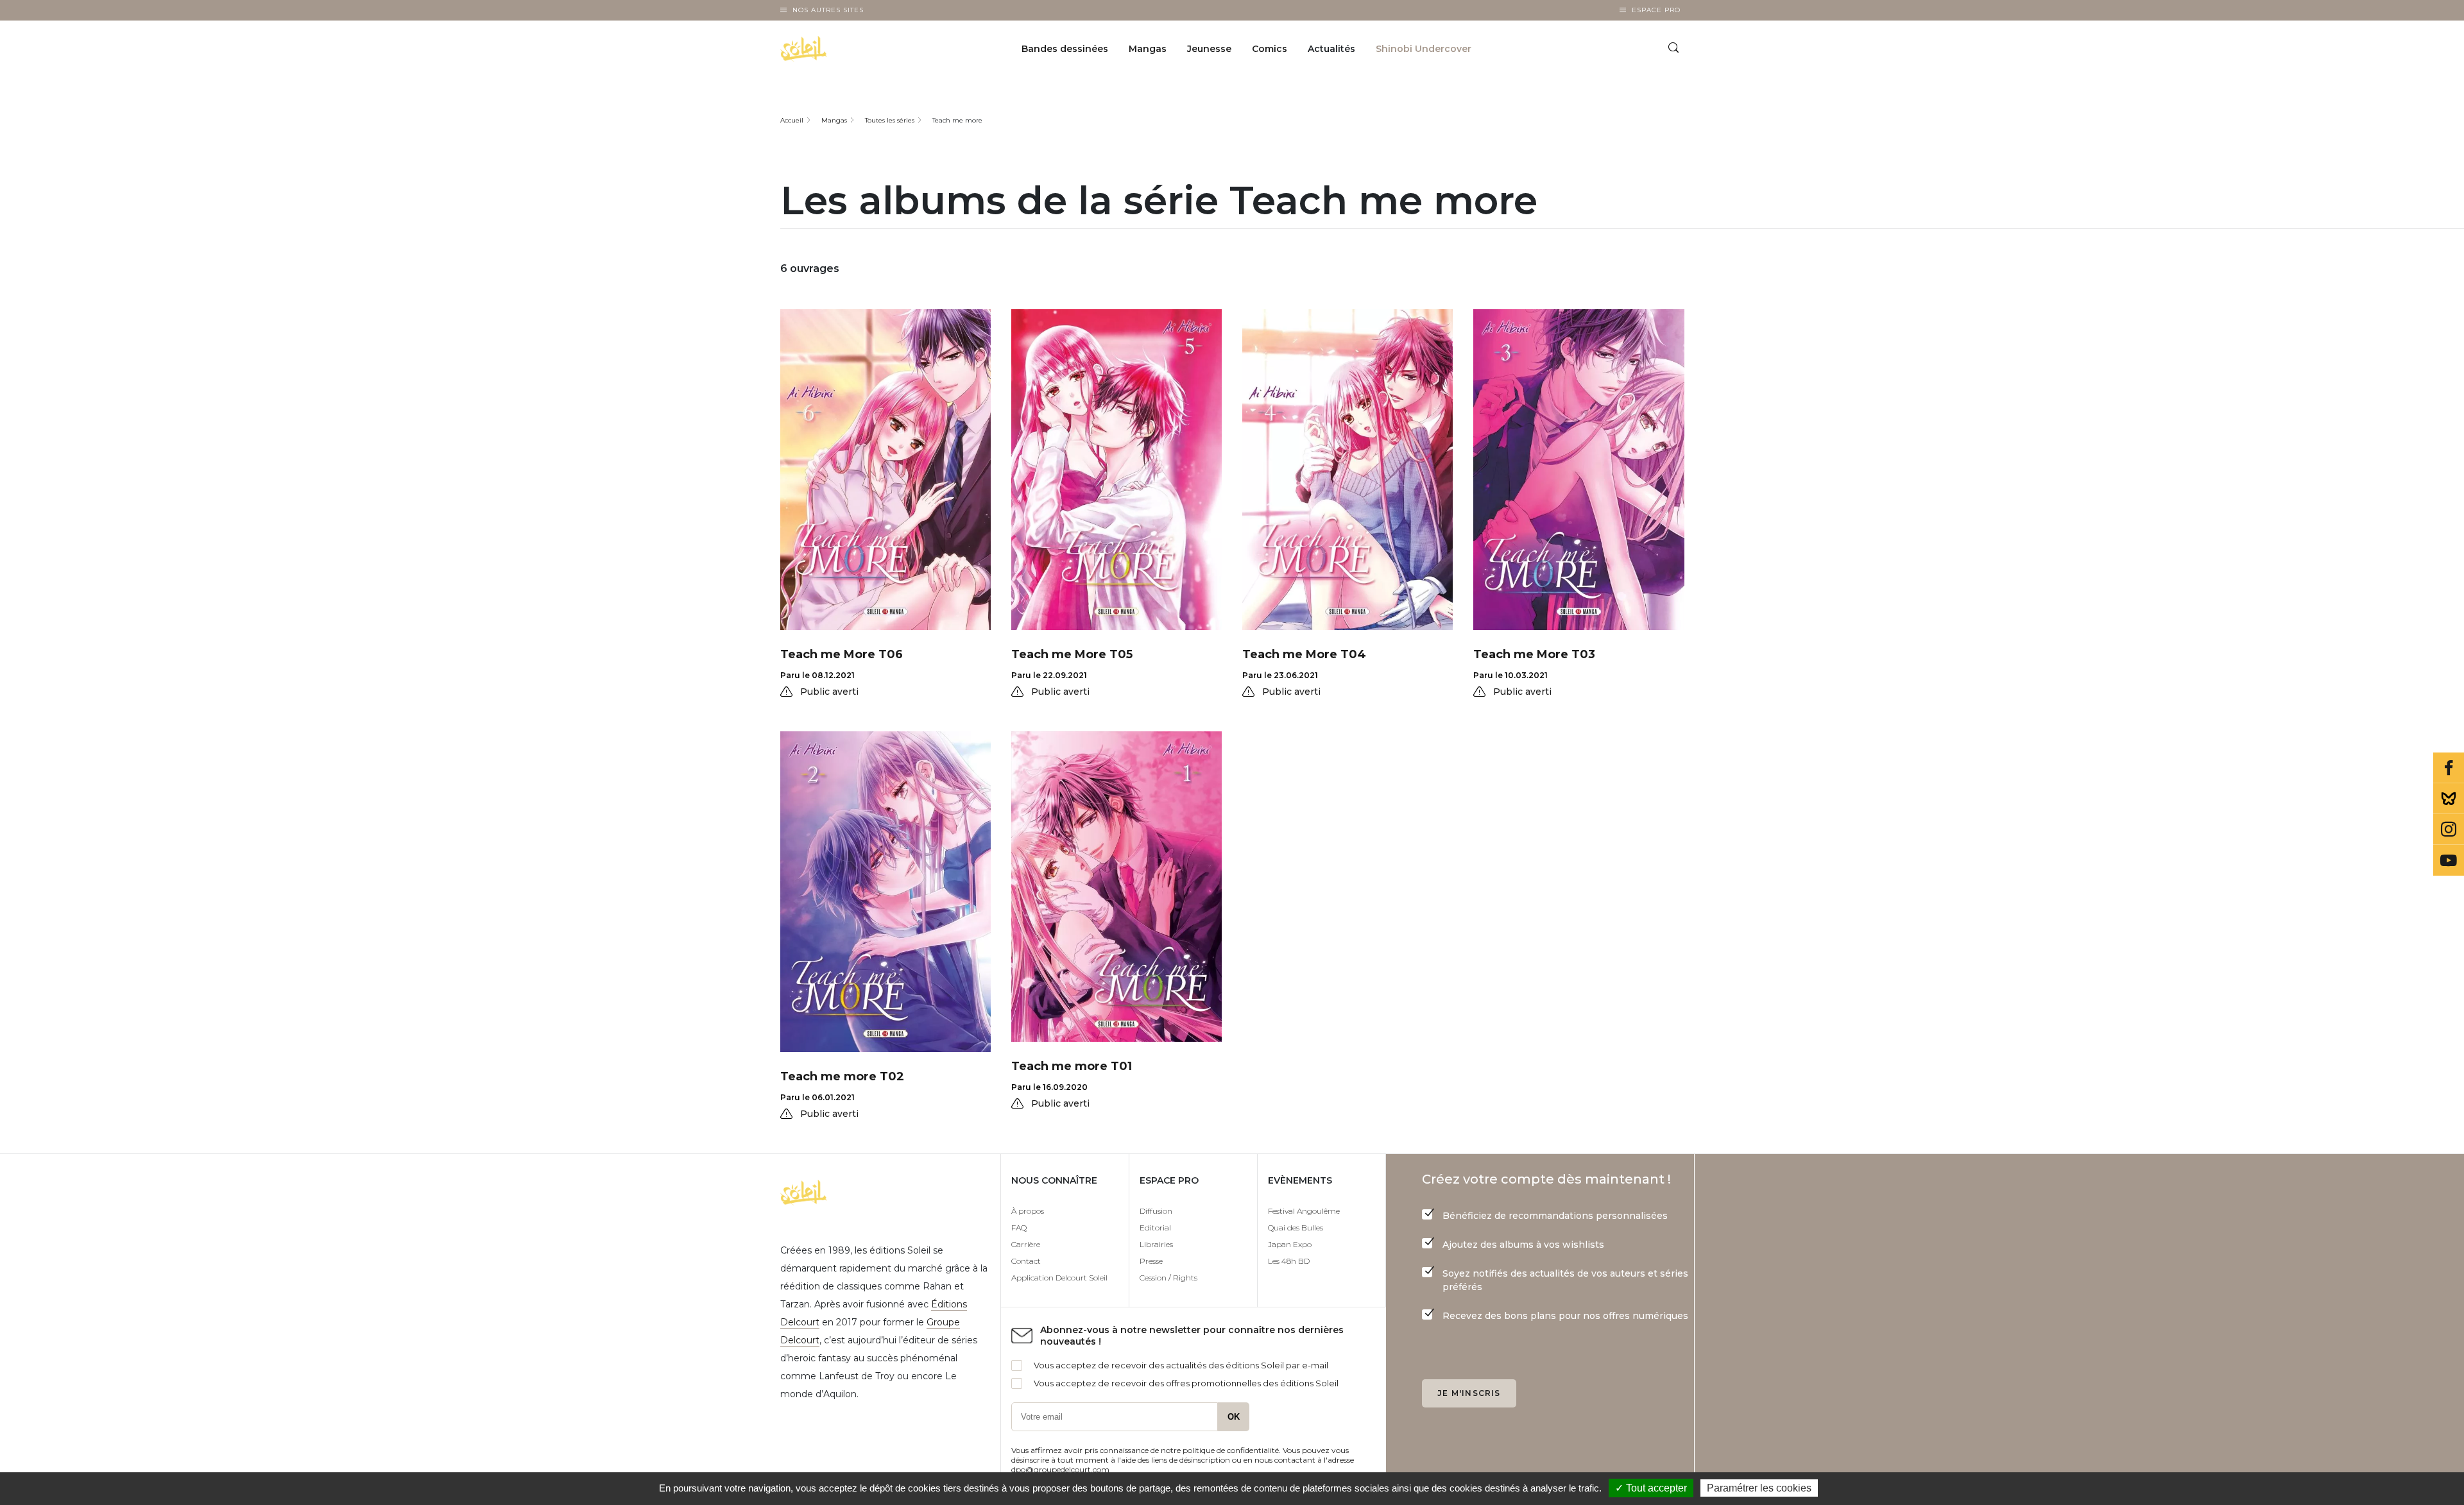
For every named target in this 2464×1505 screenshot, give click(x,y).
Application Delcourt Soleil (1059, 1278)
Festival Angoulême (1304, 1211)
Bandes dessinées (1065, 49)
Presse (1151, 1261)
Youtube (2449, 860)
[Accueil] (836, 49)
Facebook (2449, 768)
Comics (1270, 49)
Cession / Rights (1168, 1278)
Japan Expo (1290, 1244)
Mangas (1148, 49)
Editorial (1155, 1228)
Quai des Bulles (1296, 1228)
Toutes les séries (890, 120)
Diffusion (1156, 1211)
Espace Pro (1656, 10)
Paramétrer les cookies (1759, 1488)
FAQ (1019, 1228)
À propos (1028, 1211)
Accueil (792, 120)
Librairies (1156, 1244)
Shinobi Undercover (1424, 49)
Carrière (1026, 1244)
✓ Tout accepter (1651, 1488)
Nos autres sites (828, 10)
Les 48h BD (1289, 1261)
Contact (1026, 1261)
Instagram (2449, 829)
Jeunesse (1209, 49)
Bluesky (2449, 799)
